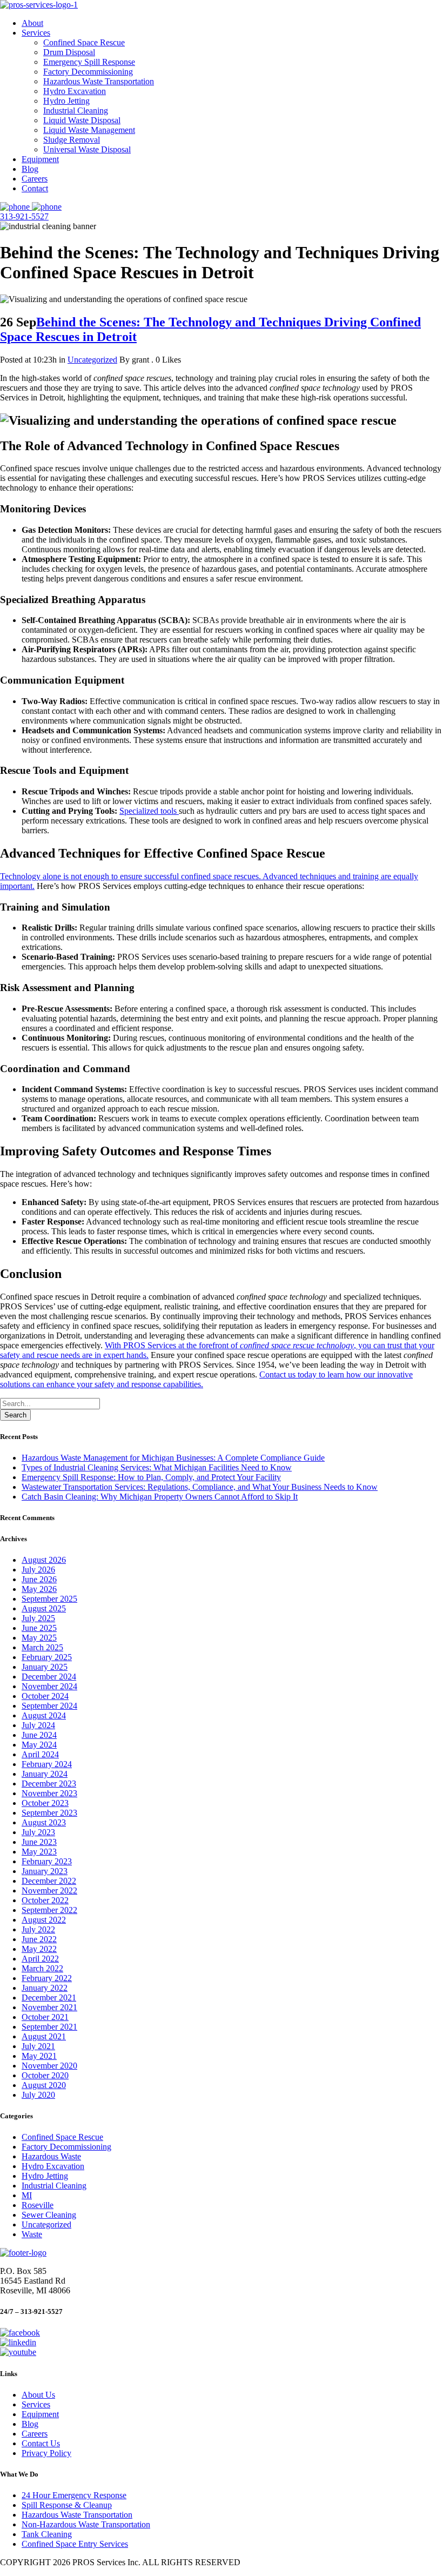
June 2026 (39, 1579)
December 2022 (49, 1881)
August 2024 (44, 1715)
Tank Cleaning (47, 2534)
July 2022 (38, 1929)
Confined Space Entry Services (75, 2544)
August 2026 (44, 1560)
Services (36, 2404)
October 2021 (45, 2017)
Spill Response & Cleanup (67, 2505)
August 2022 (44, 1920)
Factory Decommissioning (66, 2147)
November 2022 (49, 1891)
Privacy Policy (46, 2453)
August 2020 (44, 2085)
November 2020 (49, 2066)
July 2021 (38, 2046)
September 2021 (49, 2027)
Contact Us (41, 2443)
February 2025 (47, 1657)
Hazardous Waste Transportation (77, 2515)
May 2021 (39, 2056)
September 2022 (49, 1910)
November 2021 (49, 2007)
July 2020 (38, 2095)
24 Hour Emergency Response (74, 2495)
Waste (32, 2234)
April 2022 (40, 1959)
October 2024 (45, 1696)
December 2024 (49, 1677)
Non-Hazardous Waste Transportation (86, 2524)
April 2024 (40, 1754)
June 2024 (39, 1735)
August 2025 (44, 1608)
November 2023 (49, 1793)
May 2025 (39, 1638)
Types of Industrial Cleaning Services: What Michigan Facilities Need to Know (157, 1467)
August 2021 (44, 2036)
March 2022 (42, 1968)
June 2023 (39, 1842)
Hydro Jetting (45, 2176)
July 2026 (38, 1570)
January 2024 (45, 1774)
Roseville (38, 2205)
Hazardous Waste (51, 2156)
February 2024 (47, 1764)
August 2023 (44, 1822)
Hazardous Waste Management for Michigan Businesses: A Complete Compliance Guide (173, 1458)
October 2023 (45, 1803)
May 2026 (39, 1589)
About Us (38, 2395)
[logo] (39, 5)
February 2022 (47, 1978)
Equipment (40, 2414)
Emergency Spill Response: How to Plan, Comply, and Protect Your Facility (151, 1477)
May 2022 (39, 1949)
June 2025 (39, 1628)
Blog (30, 2424)
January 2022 (45, 1988)
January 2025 (45, 1667)
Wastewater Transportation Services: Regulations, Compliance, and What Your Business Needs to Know (200, 1487)
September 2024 (49, 1706)
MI (27, 2195)
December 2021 (49, 1998)
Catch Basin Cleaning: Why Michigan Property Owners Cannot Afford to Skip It (160, 1497)
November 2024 (49, 1686)
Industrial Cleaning (54, 2186)
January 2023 (45, 1871)
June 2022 (39, 1939)
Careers (35, 2434)
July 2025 (38, 1618)
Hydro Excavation (53, 2166)
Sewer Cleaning (49, 2215)
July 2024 (38, 1725)
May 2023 (39, 1852)
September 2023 (49, 1813)
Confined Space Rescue (62, 2137)
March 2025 (42, 1647)
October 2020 (45, 2075)
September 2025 (49, 1599)
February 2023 (47, 1861)
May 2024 (39, 1745)
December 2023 (49, 1784)
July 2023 (38, 1832)
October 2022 (45, 1900)
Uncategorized (92, 360)
